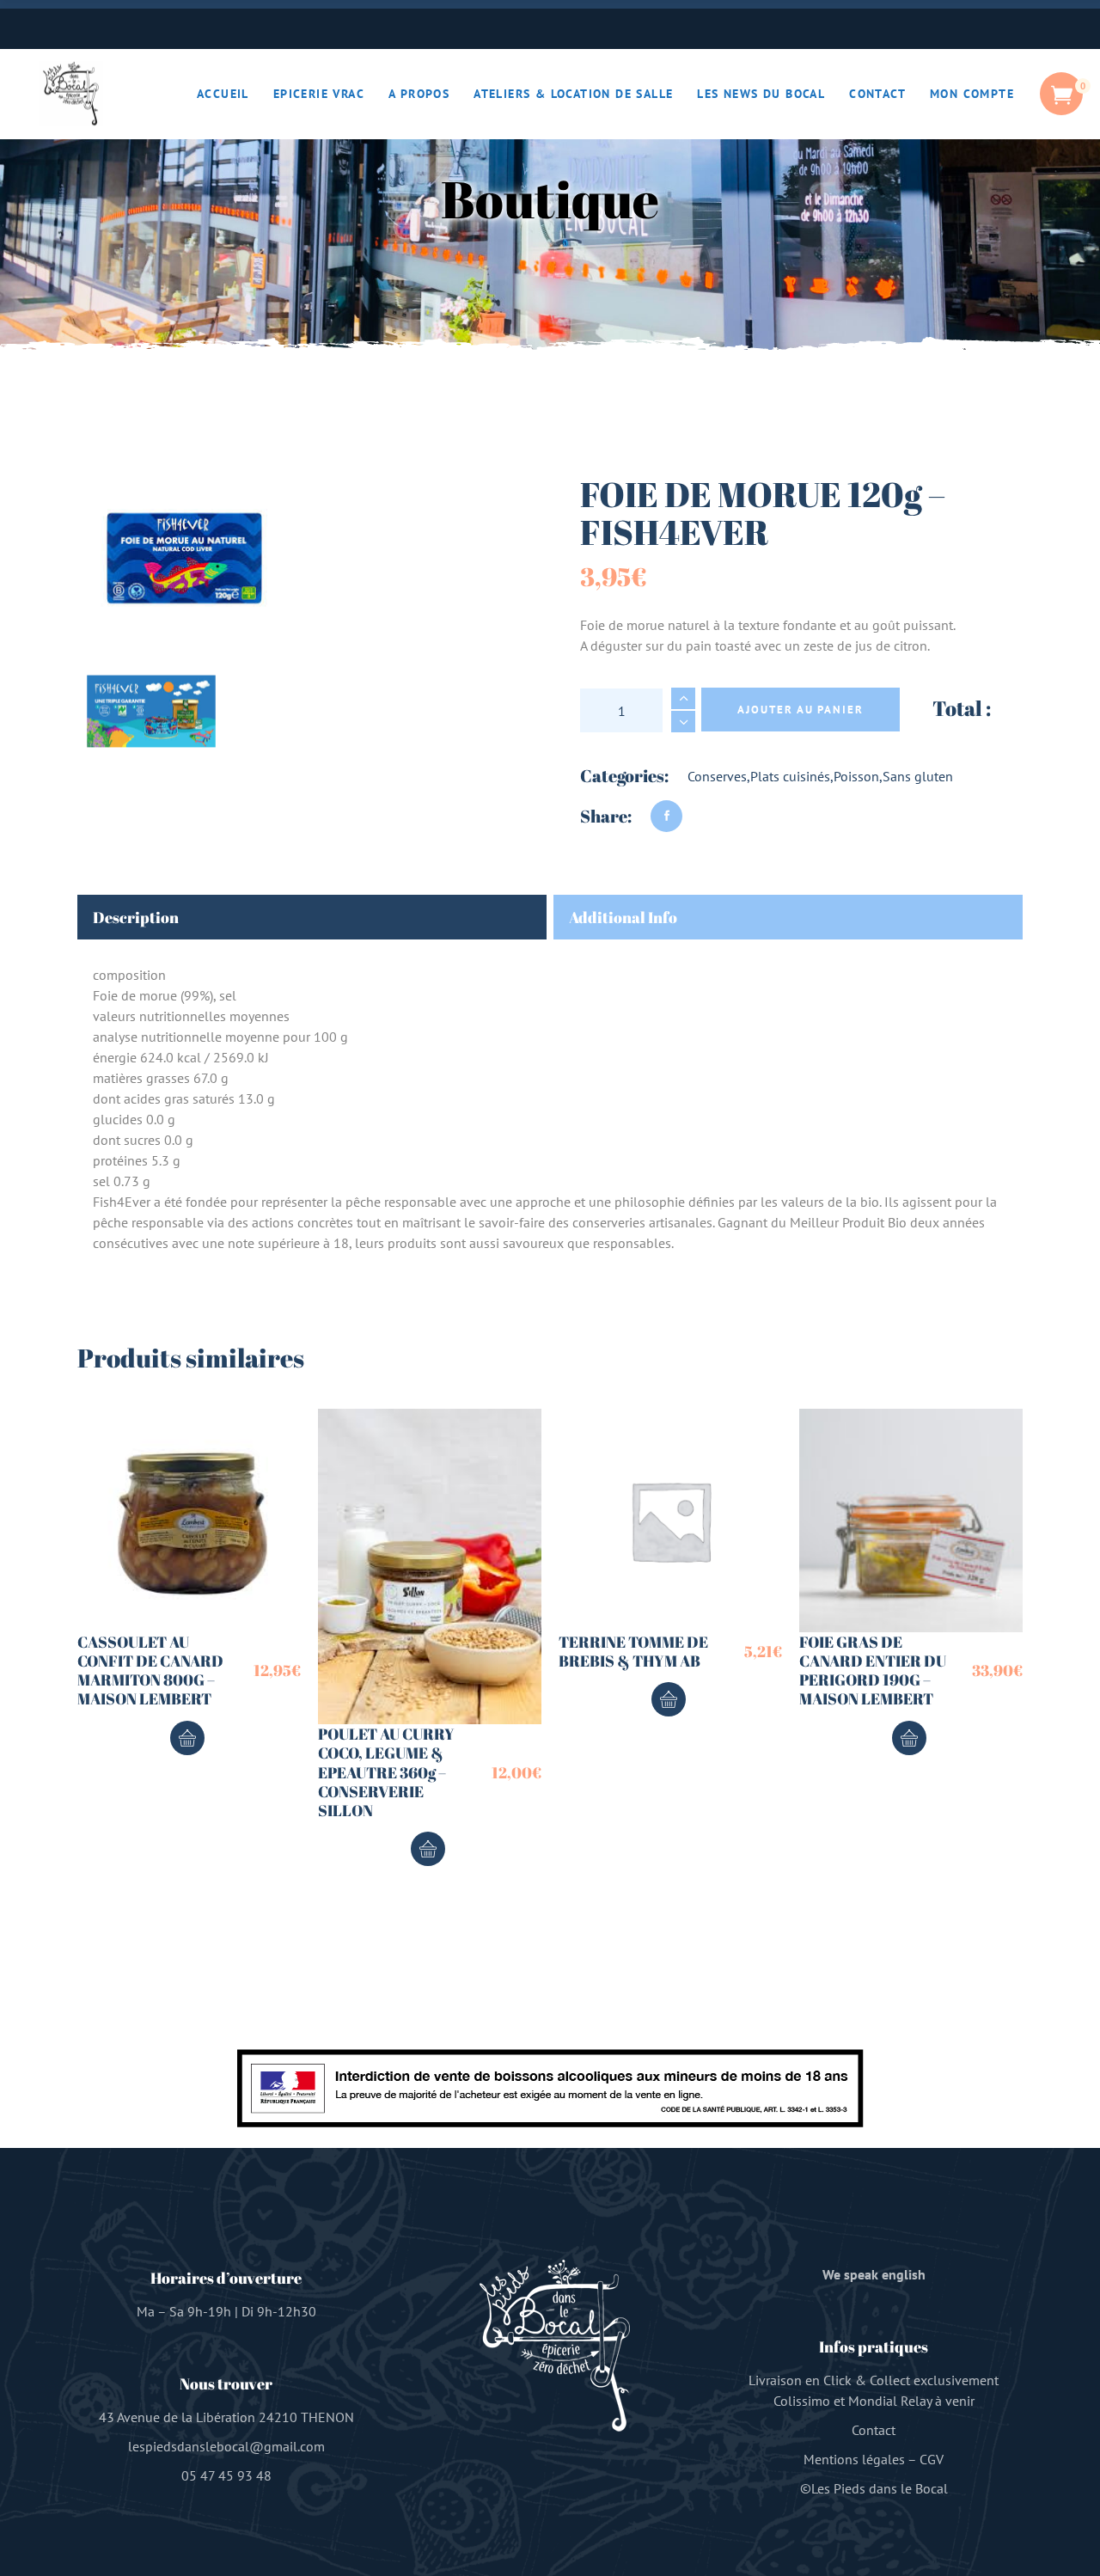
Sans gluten (918, 776)
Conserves (717, 776)
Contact (874, 2430)
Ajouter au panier (801, 710)
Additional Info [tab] (623, 917)
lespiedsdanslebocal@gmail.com (226, 2446)
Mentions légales (854, 2459)
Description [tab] (136, 917)
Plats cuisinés (790, 776)
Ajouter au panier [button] (187, 1738)
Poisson (856, 776)
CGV (932, 2459)
